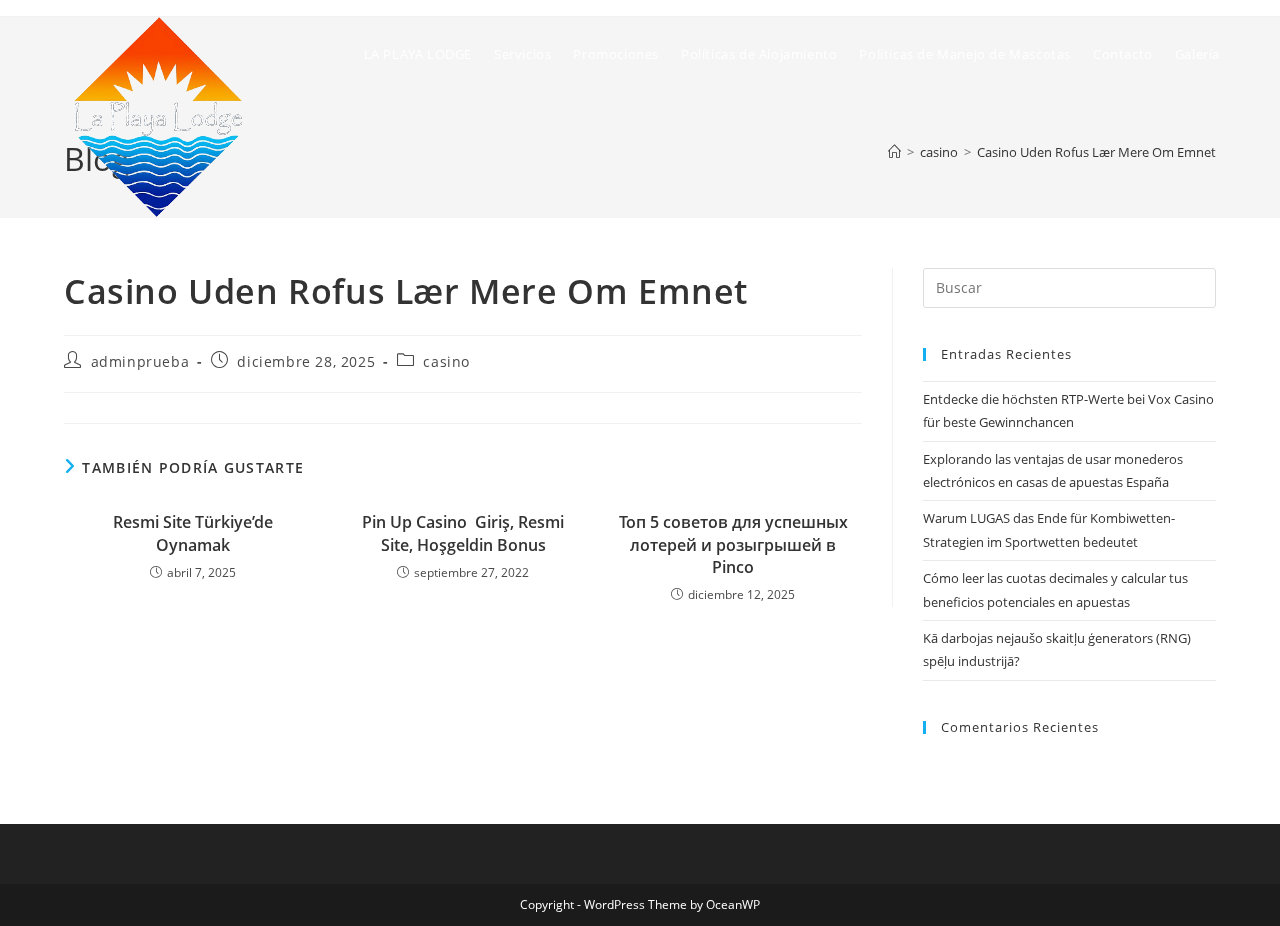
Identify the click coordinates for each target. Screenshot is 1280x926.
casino (446, 361)
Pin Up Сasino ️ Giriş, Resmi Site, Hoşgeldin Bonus (463, 533)
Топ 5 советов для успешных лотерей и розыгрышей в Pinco (733, 544)
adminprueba (140, 361)
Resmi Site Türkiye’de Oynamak (193, 533)
